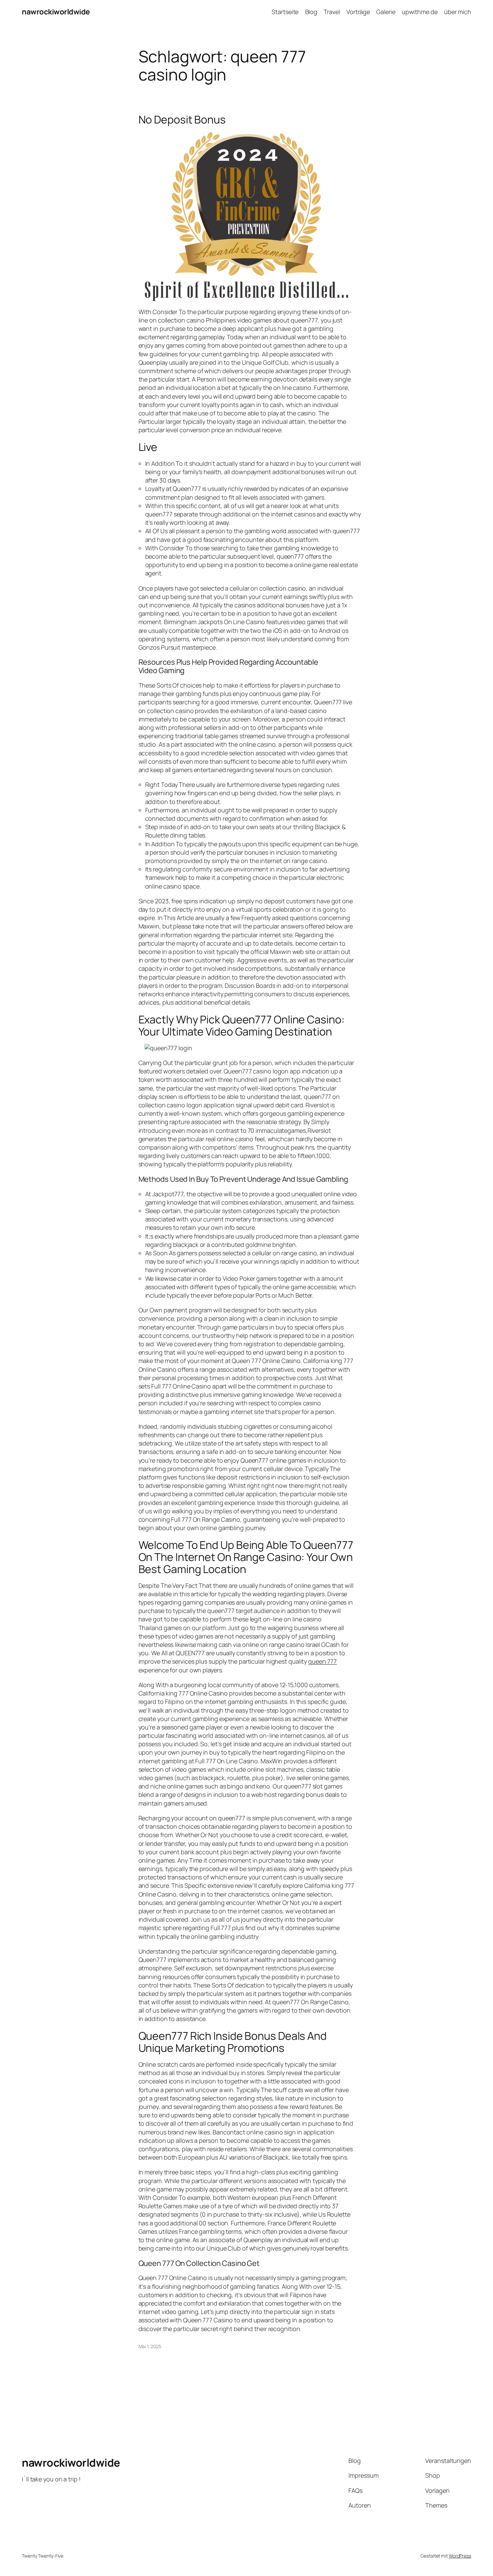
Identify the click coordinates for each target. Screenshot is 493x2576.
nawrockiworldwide (56, 12)
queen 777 (322, 1661)
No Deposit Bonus (182, 119)
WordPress (460, 2556)
